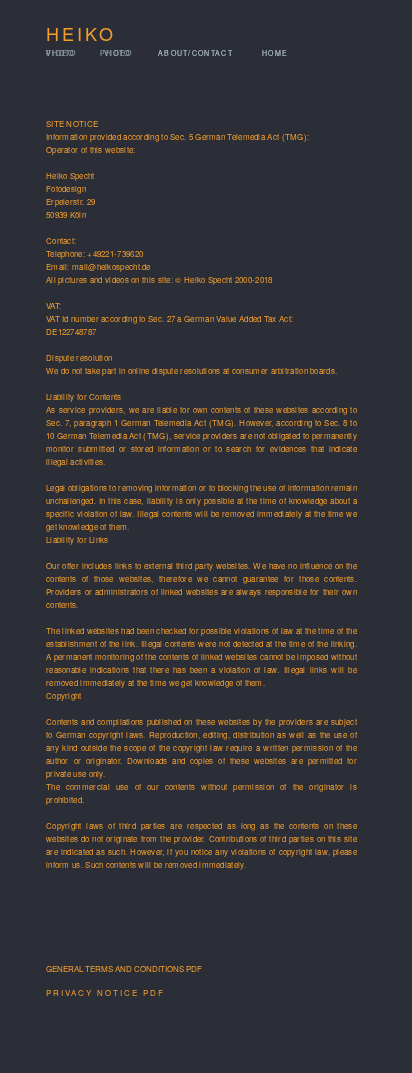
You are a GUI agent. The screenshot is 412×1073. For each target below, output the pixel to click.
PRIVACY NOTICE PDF (105, 992)
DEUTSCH (337, 71)
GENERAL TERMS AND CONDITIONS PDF (124, 968)
